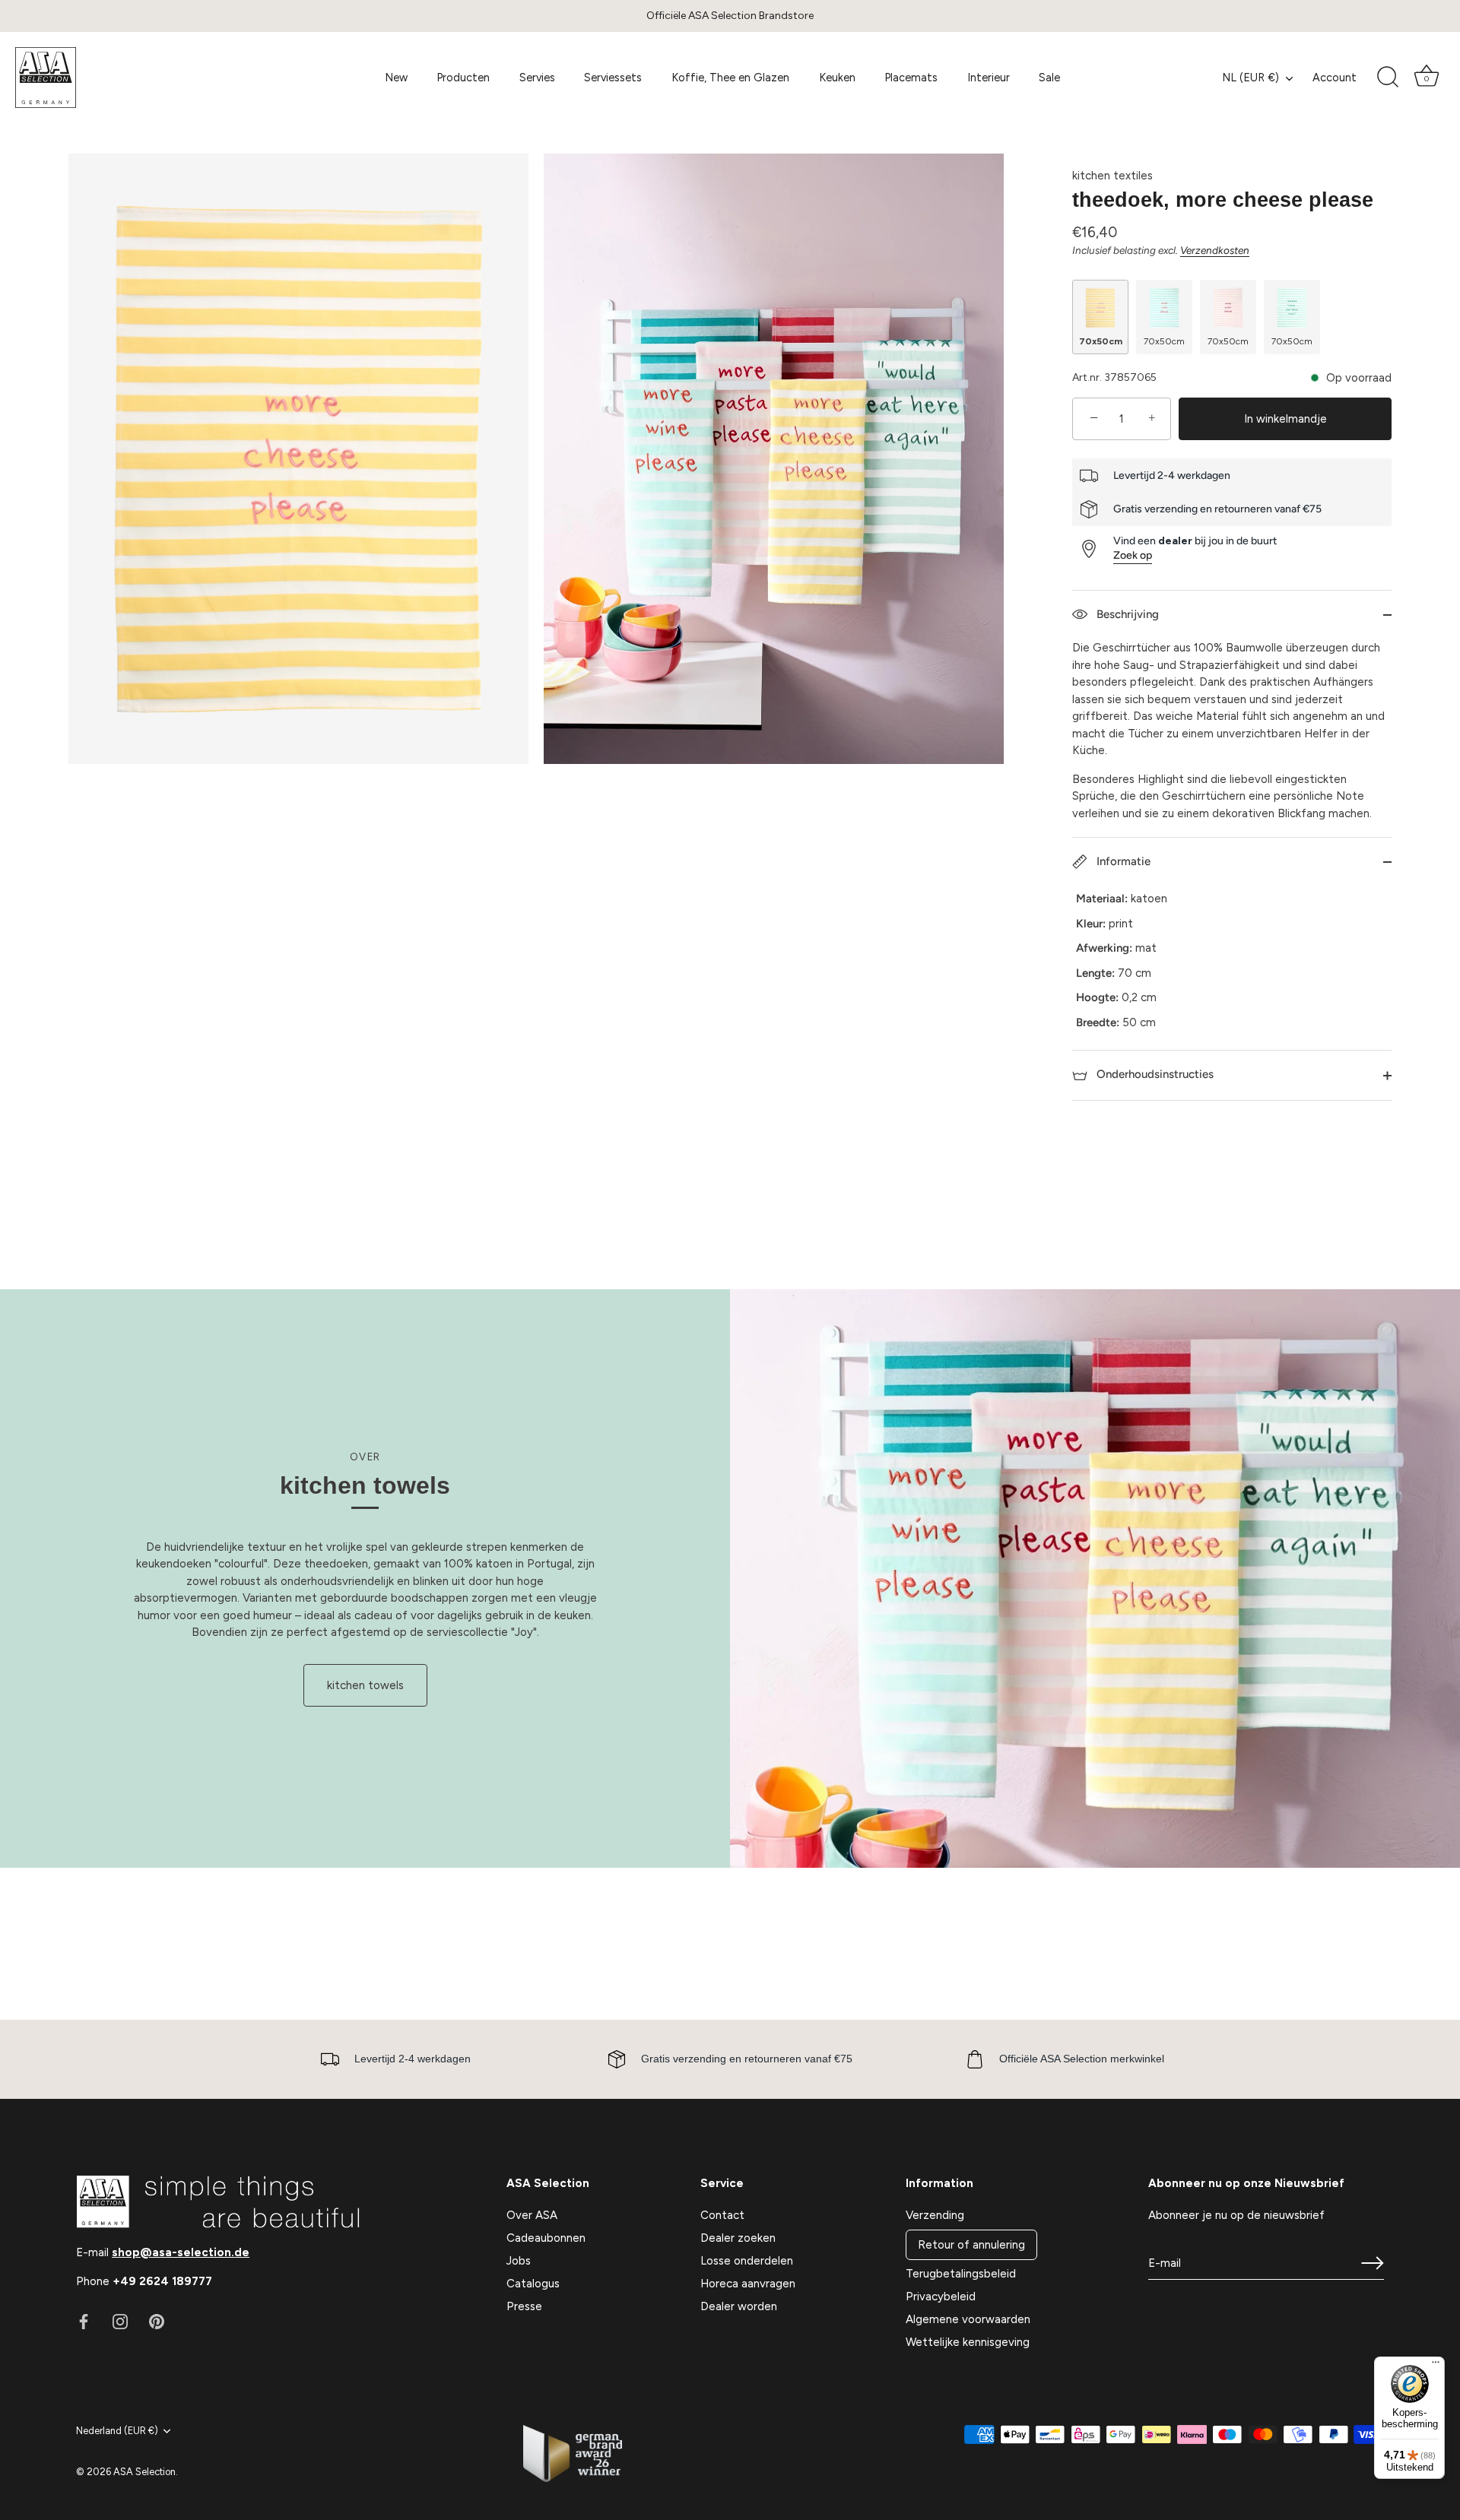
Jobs (519, 2261)
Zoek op (1133, 555)
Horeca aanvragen (748, 2284)
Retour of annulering (971, 2245)
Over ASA (532, 2215)
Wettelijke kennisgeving (968, 2342)
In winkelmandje (1285, 419)
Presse (524, 2306)
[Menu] (1436, 2366)
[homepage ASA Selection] (127, 78)
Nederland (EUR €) (117, 2431)
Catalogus (533, 2284)
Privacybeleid (941, 2297)
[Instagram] (120, 2321)
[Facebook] (84, 2321)
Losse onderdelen (747, 2261)
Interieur (989, 78)
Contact (722, 2215)
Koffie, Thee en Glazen (730, 78)
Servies (537, 78)
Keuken (837, 78)
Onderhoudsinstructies (1154, 1074)
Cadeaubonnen (546, 2238)
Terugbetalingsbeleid (961, 2274)
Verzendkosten (1215, 250)
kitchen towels (365, 1685)
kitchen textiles (1112, 176)
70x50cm (1101, 341)
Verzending (935, 2215)
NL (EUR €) (1251, 78)
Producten (463, 78)
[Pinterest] (157, 2321)
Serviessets (613, 78)
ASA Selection (144, 2472)
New (396, 78)
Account (1335, 78)
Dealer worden (739, 2306)
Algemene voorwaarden (968, 2319)
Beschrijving (1126, 614)
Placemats (911, 78)
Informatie (1122, 861)
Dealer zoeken (738, 2238)
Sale (1049, 78)
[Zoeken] (1388, 78)
